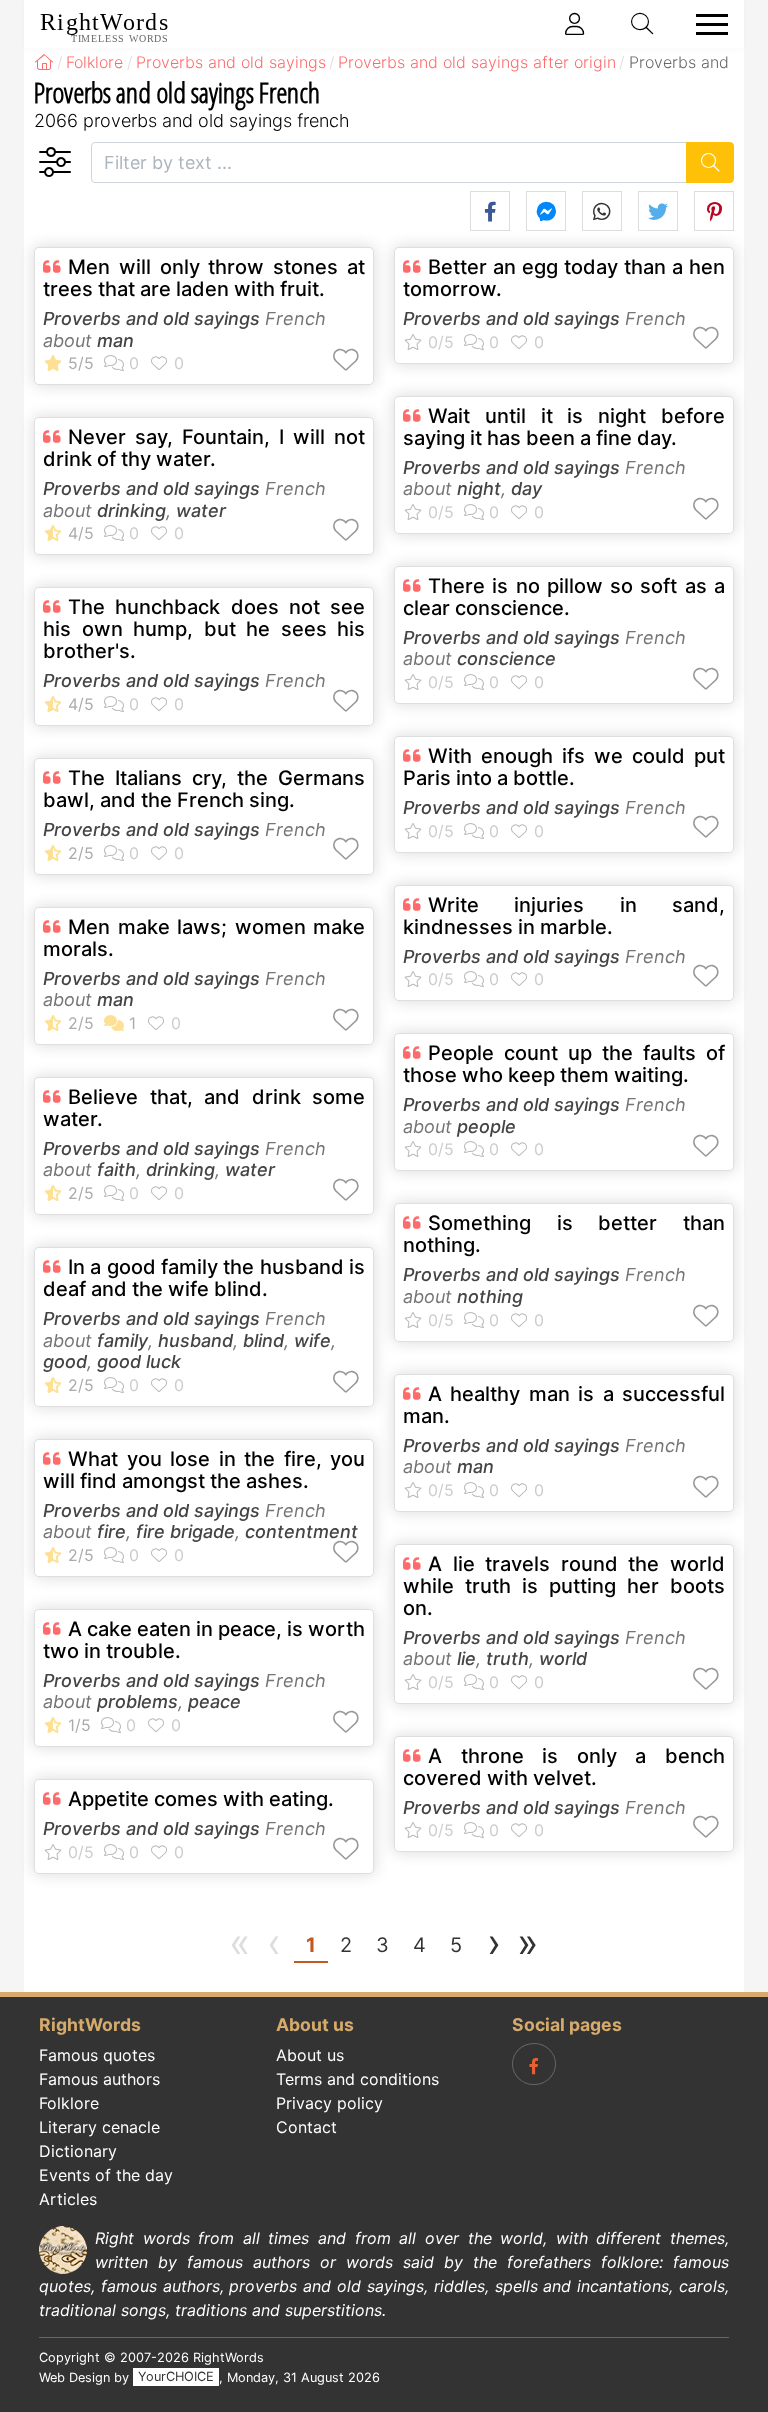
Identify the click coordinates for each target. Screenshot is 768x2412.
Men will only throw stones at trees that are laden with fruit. (204, 278)
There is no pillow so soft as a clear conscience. (564, 597)
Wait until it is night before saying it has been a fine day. (564, 427)
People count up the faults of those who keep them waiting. (564, 1064)
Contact (306, 2127)
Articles (68, 2199)
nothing (490, 1296)
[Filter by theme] (54, 162)
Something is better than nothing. (564, 1234)
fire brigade (185, 1531)
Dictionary (78, 2151)
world (563, 1658)
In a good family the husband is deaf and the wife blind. (204, 1278)
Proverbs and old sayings (151, 318)
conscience (506, 658)
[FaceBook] (534, 2064)
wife (312, 1340)
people (486, 1126)
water (201, 510)
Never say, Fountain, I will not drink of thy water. (204, 448)
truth (507, 1658)
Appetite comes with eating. (201, 1799)
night (479, 488)
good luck (139, 1361)
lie (466, 1658)
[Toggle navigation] (706, 24)
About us (310, 2055)
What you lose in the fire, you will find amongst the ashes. (204, 1470)
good (65, 1361)
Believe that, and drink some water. (204, 1108)
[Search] (710, 162)
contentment (301, 1531)
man (115, 340)
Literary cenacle (99, 2127)
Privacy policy (329, 2103)
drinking (131, 510)
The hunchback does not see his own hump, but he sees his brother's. (204, 629)
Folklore (69, 2103)
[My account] (575, 24)
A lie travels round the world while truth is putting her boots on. (564, 1586)
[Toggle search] (643, 24)
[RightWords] (44, 62)
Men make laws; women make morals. (204, 938)
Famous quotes (97, 2055)
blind (263, 1340)
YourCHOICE (176, 2377)
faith (116, 1169)
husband (195, 1340)
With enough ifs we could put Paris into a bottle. (564, 767)
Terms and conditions (357, 2079)
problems (137, 1701)
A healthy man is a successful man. (564, 1405)
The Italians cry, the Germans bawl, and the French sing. (204, 789)
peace (214, 1701)
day (526, 488)
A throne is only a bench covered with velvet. (564, 1767)
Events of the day (106, 2175)
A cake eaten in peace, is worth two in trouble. (204, 1640)
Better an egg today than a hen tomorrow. (564, 278)
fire (111, 1531)
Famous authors (99, 2079)
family (122, 1340)
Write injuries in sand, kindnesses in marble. (564, 916)
